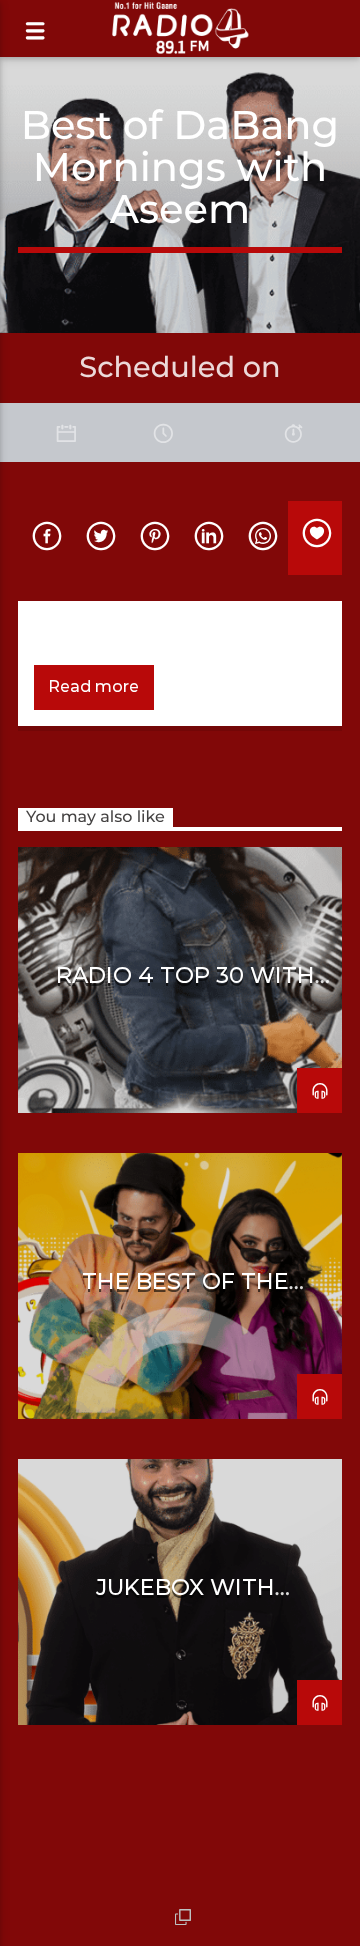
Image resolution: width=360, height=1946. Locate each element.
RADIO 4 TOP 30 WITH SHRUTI (185, 987)
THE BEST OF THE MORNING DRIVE (185, 1293)
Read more (93, 686)
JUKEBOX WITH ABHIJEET (185, 1599)
